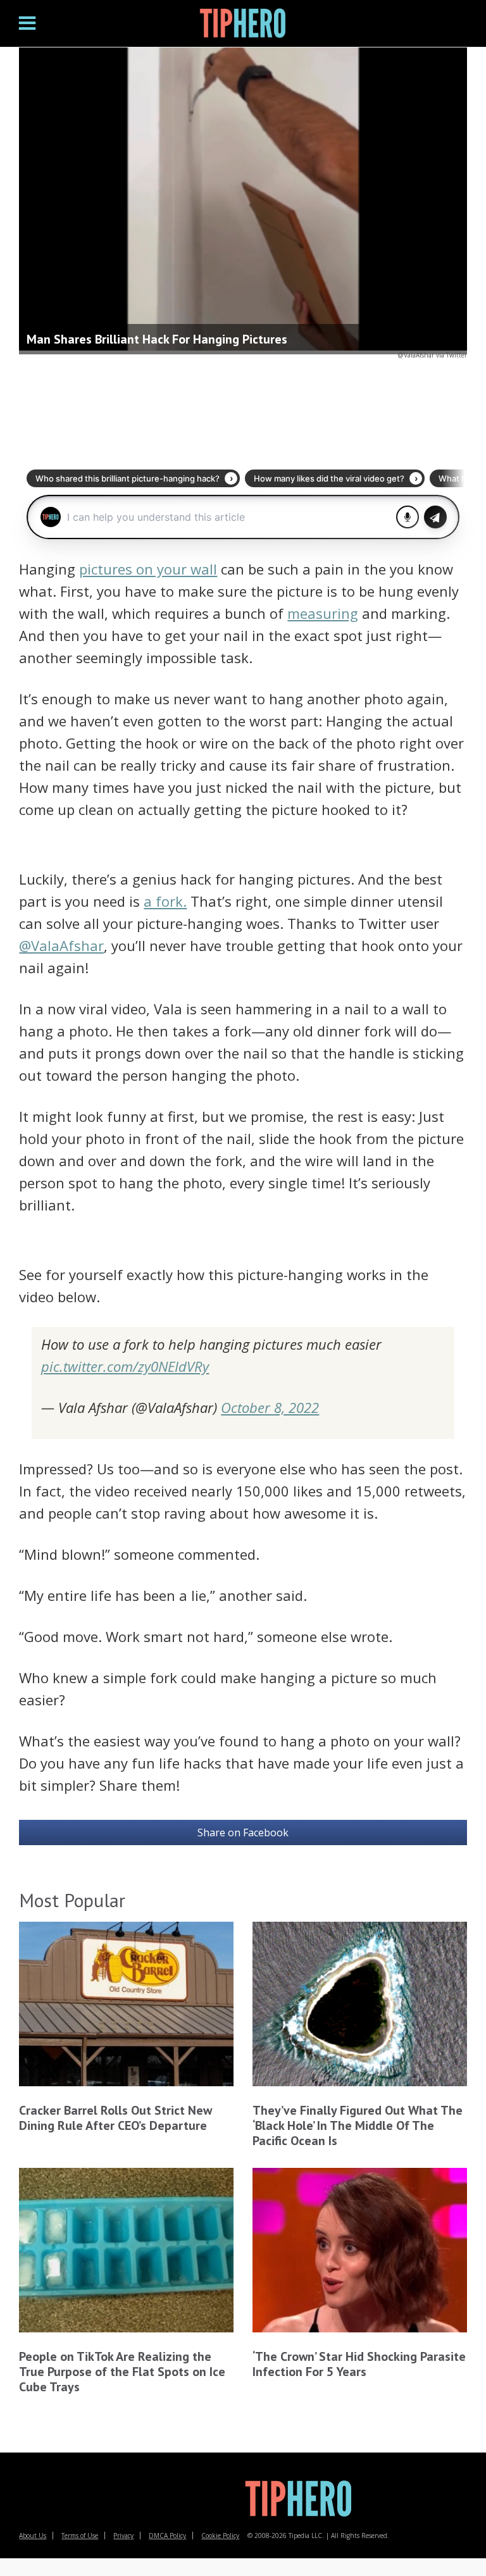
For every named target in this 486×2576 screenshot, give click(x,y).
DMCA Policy (167, 2536)
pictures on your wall (148, 569)
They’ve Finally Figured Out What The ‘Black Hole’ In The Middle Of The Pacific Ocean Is (358, 2125)
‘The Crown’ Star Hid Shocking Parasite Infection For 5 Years (359, 2364)
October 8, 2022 (270, 1407)
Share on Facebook (243, 1832)
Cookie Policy (220, 2536)
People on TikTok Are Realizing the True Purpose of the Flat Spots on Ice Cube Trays (122, 2372)
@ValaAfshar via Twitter (433, 355)
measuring (323, 613)
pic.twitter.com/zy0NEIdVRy (125, 1366)
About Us (33, 2536)
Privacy (123, 2536)
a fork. (165, 901)
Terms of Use (80, 2536)
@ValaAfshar (61, 945)
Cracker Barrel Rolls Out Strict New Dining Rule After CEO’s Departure (115, 2118)
